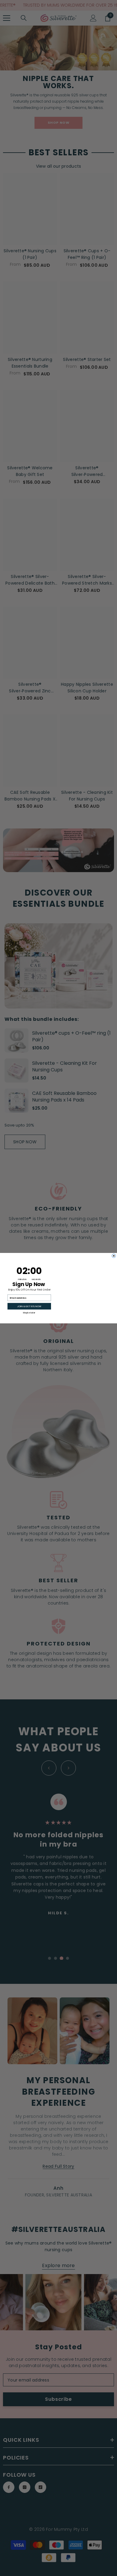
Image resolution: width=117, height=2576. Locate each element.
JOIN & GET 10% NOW (29, 1306)
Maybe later (29, 1312)
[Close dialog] (114, 1254)
